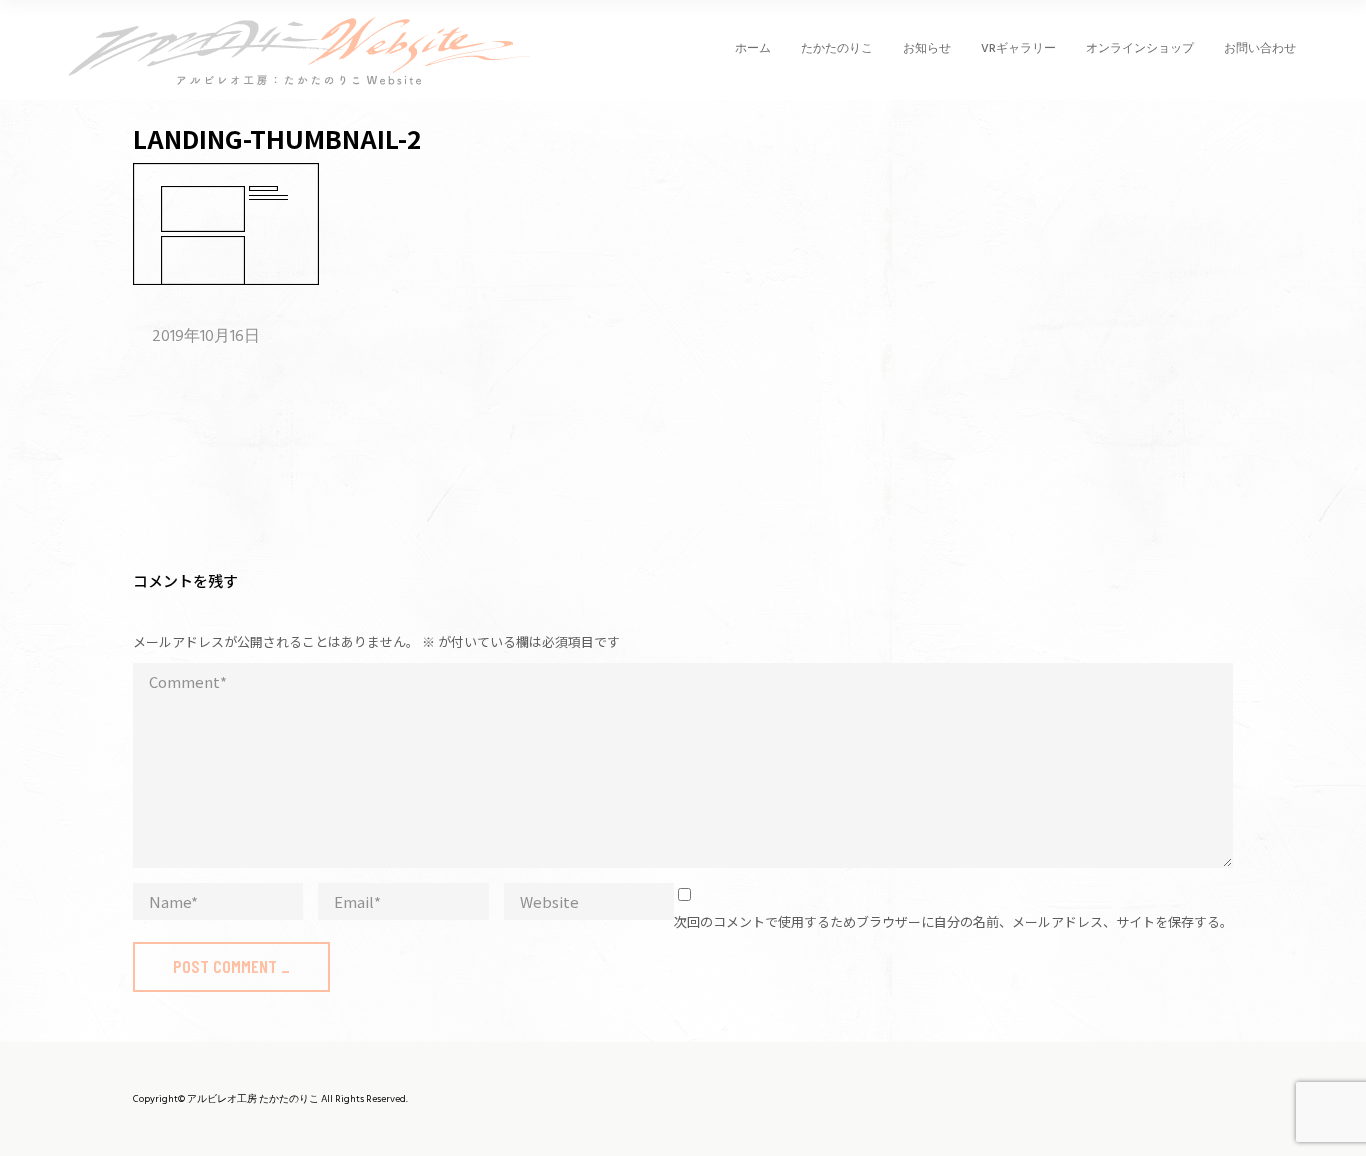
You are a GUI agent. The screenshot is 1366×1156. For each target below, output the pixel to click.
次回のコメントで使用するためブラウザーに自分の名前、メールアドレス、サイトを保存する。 (953, 921)
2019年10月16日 (206, 337)
